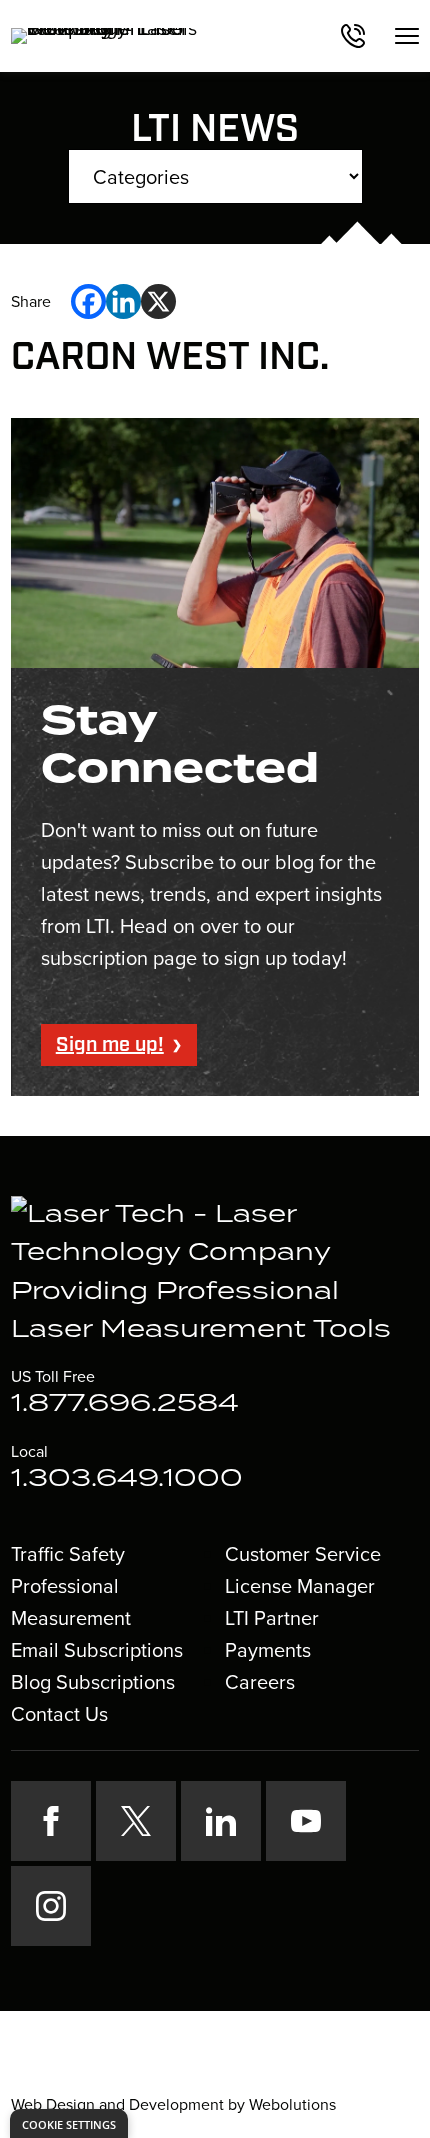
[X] (158, 301)
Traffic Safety (68, 1554)
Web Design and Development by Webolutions (173, 2104)
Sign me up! (110, 1045)
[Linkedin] (123, 301)
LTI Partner (272, 1618)
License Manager (300, 1586)
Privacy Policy (135, 2069)
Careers (260, 1682)
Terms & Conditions (261, 2069)
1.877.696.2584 (125, 1404)
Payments (268, 1650)
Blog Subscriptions (93, 1682)
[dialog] (69, 2123)
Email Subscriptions (97, 1650)
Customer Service (303, 1554)
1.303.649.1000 (127, 1479)
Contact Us (59, 1714)
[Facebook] (88, 301)
